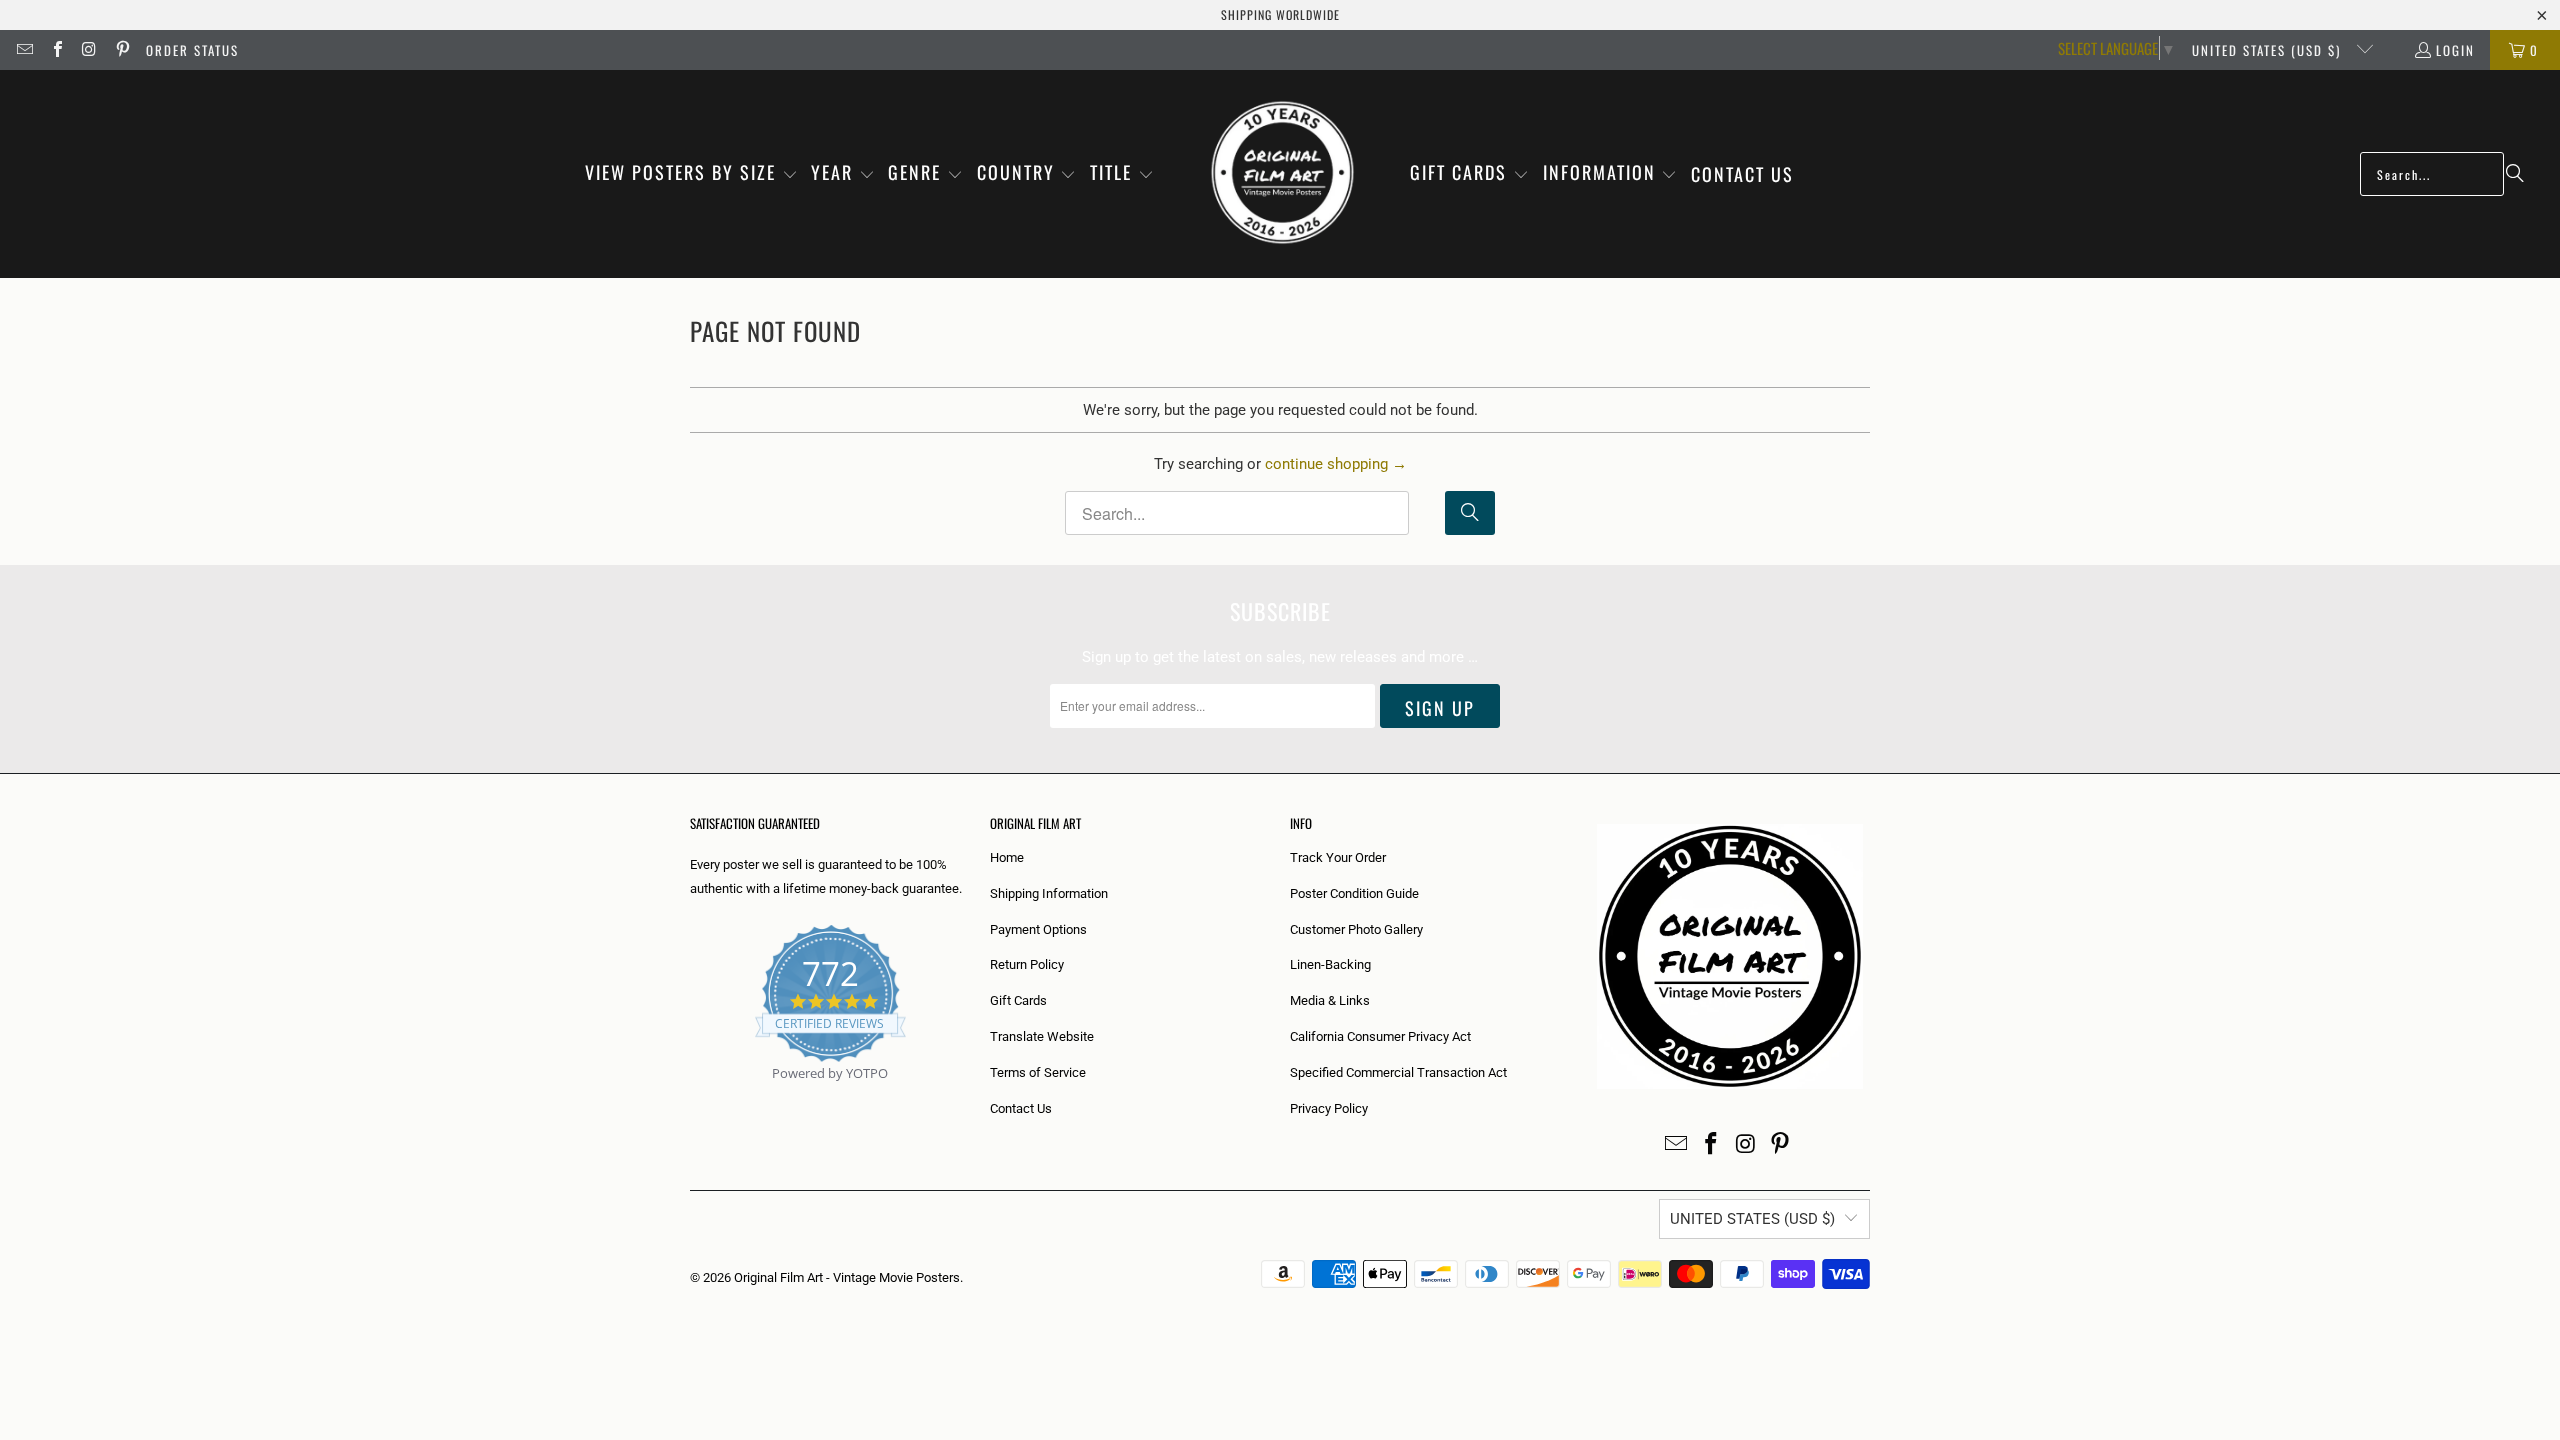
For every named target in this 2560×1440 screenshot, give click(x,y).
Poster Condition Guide (1354, 893)
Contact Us (1021, 1108)
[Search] (2515, 174)
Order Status (192, 50)
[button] (691, 174)
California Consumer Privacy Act (1380, 1036)
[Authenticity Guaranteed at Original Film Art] (691, 1096)
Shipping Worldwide (1280, 14)
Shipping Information (1049, 893)
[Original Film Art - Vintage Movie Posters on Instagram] (89, 50)
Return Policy (1027, 964)
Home (1007, 857)
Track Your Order (1338, 857)
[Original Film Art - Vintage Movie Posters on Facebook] (56, 50)
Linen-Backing (1330, 964)
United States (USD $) (2269, 50)
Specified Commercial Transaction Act (1398, 1072)
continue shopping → (1336, 464)
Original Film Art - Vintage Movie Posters (847, 1277)
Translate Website (1042, 1036)
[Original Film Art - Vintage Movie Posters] (1282, 174)
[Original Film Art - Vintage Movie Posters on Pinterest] (121, 50)
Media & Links (1330, 1000)
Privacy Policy (1329, 1108)
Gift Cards (1018, 1000)
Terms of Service (1038, 1072)
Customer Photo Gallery (1356, 929)
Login (2455, 50)
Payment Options (1038, 929)
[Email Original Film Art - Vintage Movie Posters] (24, 50)
